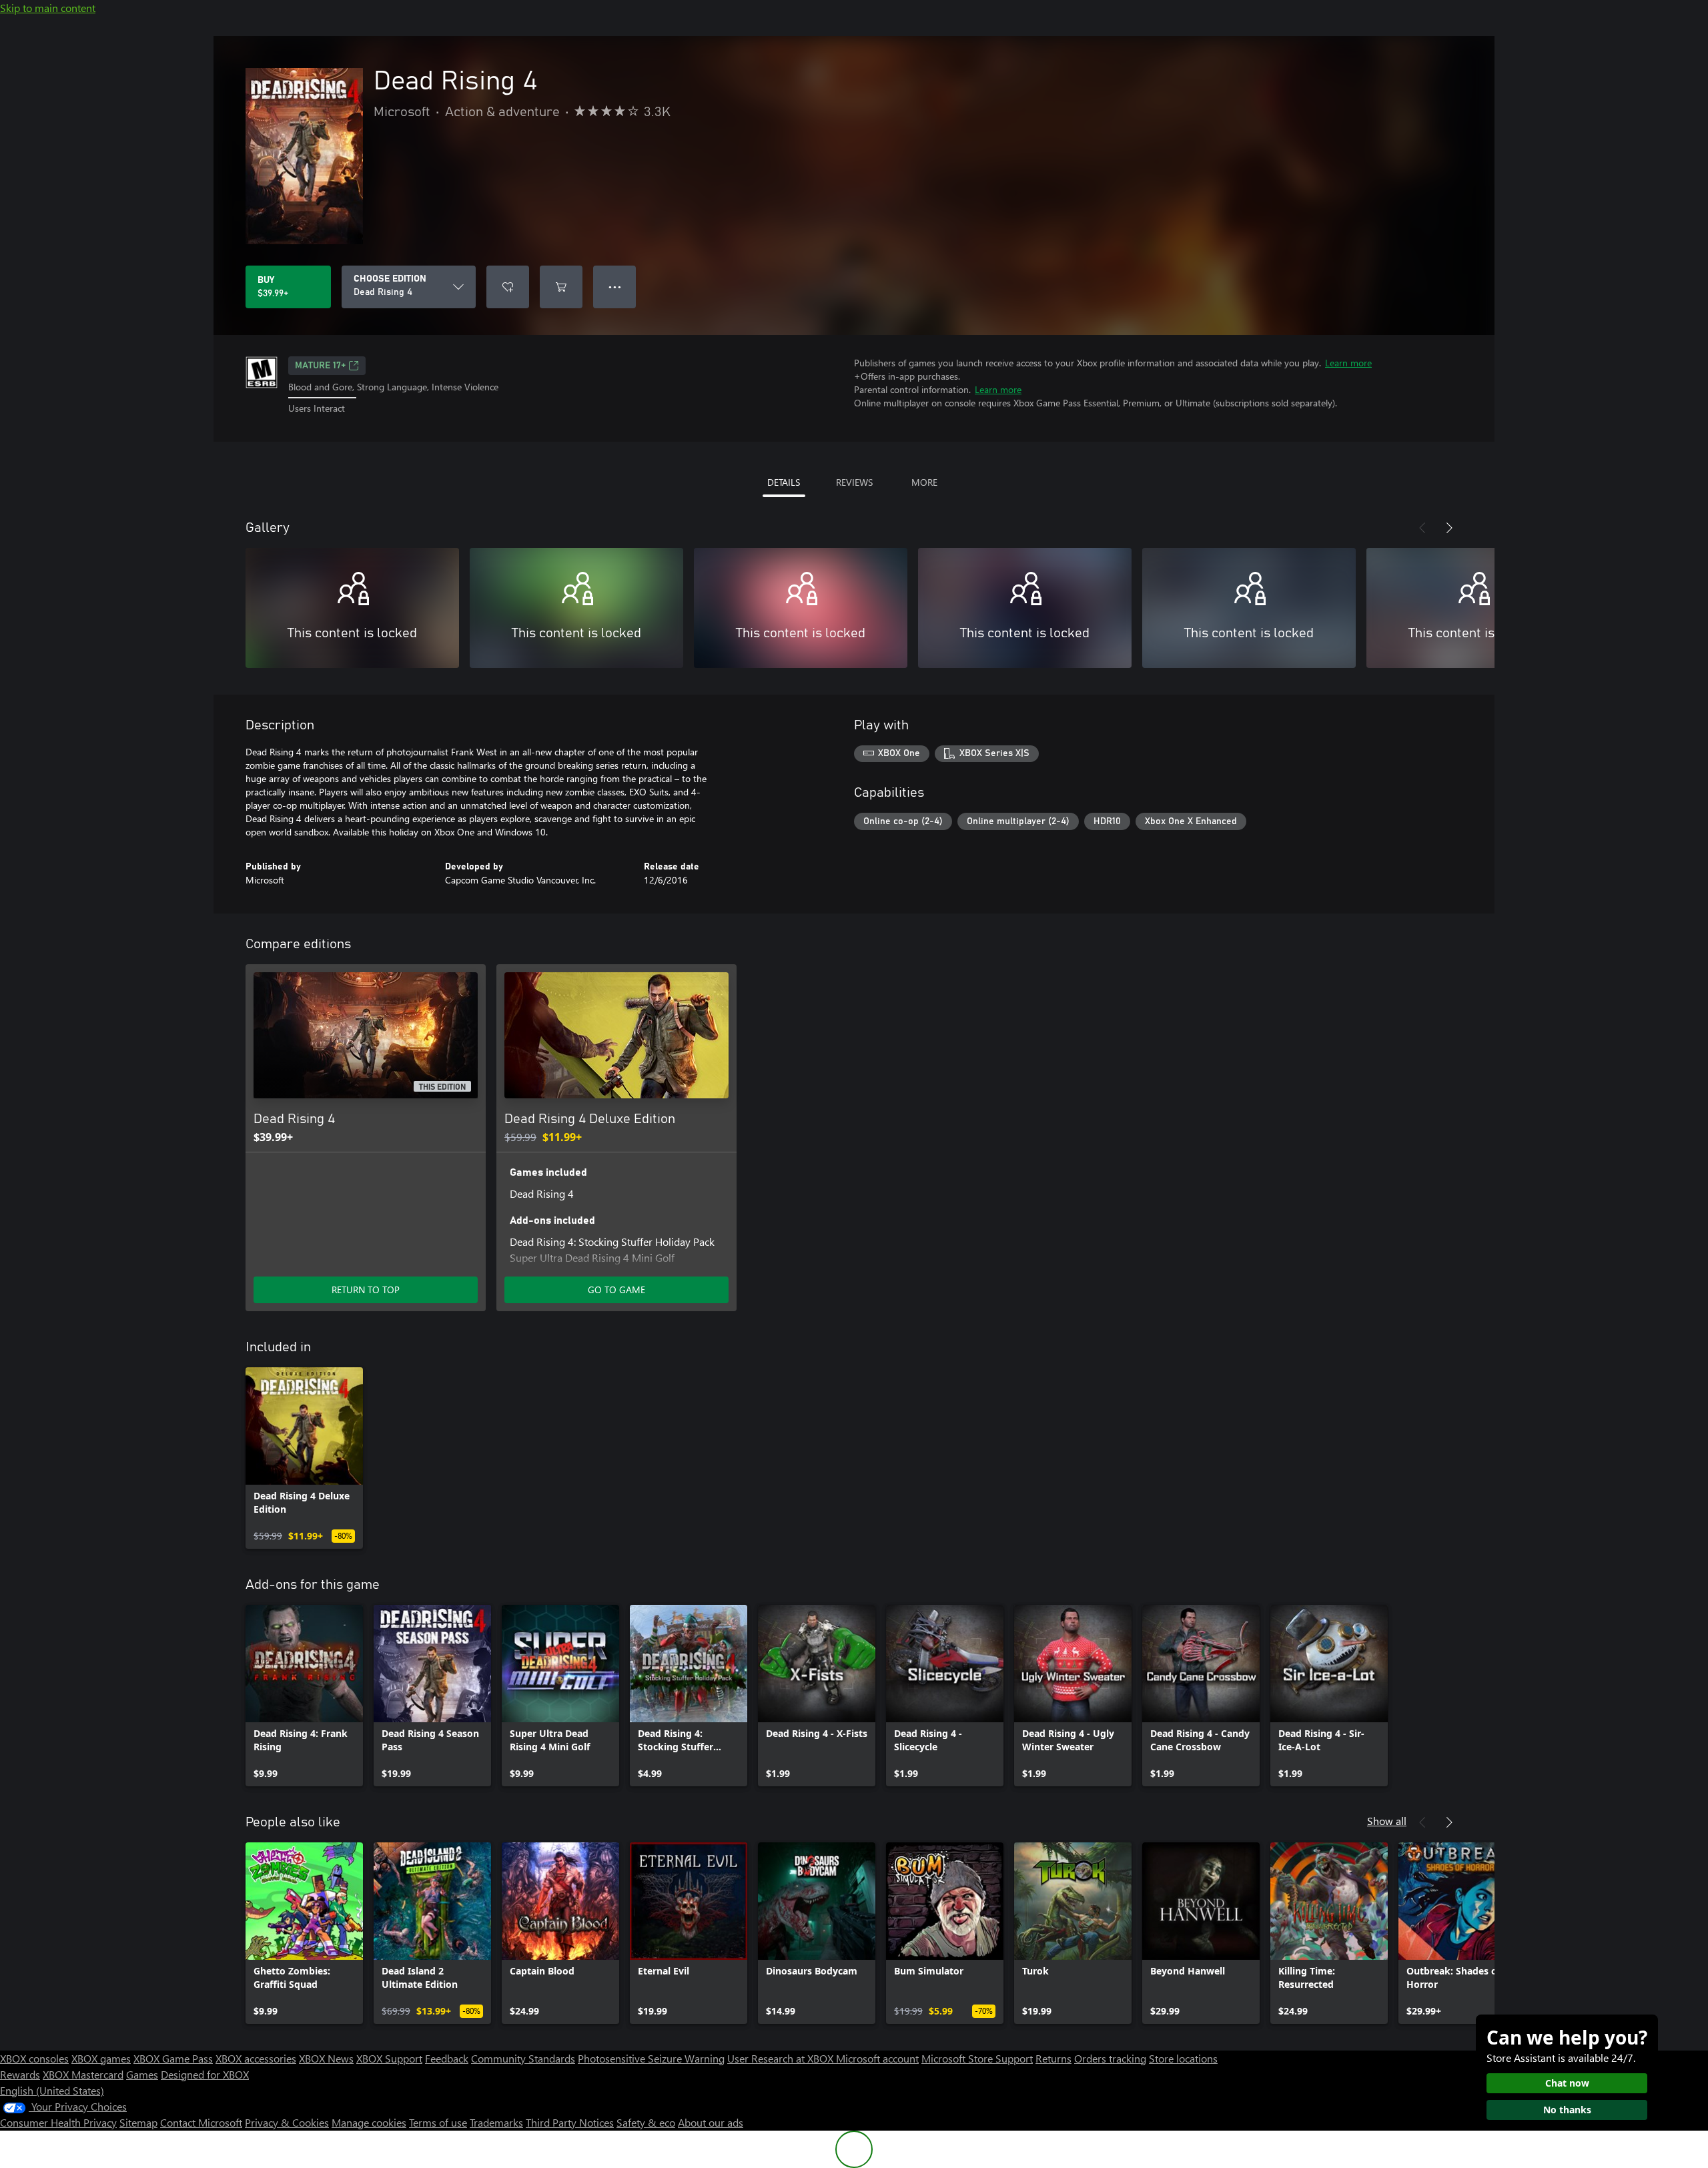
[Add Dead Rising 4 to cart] (561, 287)
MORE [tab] (924, 482)
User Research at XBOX (782, 2058)
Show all (1387, 1821)
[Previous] (1422, 528)
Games (142, 2074)
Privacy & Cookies (287, 2122)
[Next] (1449, 528)
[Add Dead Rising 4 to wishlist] (508, 287)
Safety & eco (646, 2122)
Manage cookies (369, 2122)
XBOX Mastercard (83, 2074)
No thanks (1567, 2110)
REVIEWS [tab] (854, 482)
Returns (1053, 2058)
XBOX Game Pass (173, 2058)
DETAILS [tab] (784, 482)
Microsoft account (877, 2058)
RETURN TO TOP (366, 1290)
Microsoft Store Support (977, 2058)
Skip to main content (48, 8)
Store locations (1183, 2058)
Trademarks (496, 2122)
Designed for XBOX (205, 2074)
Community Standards (523, 2058)
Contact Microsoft (201, 2122)
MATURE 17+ (320, 366)
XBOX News (326, 2058)
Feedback (447, 2058)
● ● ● (615, 287)
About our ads (711, 2122)
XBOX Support (389, 2058)
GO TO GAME (616, 1290)
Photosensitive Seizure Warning (651, 2058)
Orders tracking (1110, 2058)
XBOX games (101, 2058)
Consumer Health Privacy (58, 2122)
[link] (304, 1458)
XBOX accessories (256, 2058)
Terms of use (438, 2122)
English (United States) (52, 2090)
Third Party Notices (570, 2122)
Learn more (1348, 363)
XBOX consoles (34, 2058)
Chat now (1567, 2083)
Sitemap (138, 2122)
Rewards (20, 2074)
